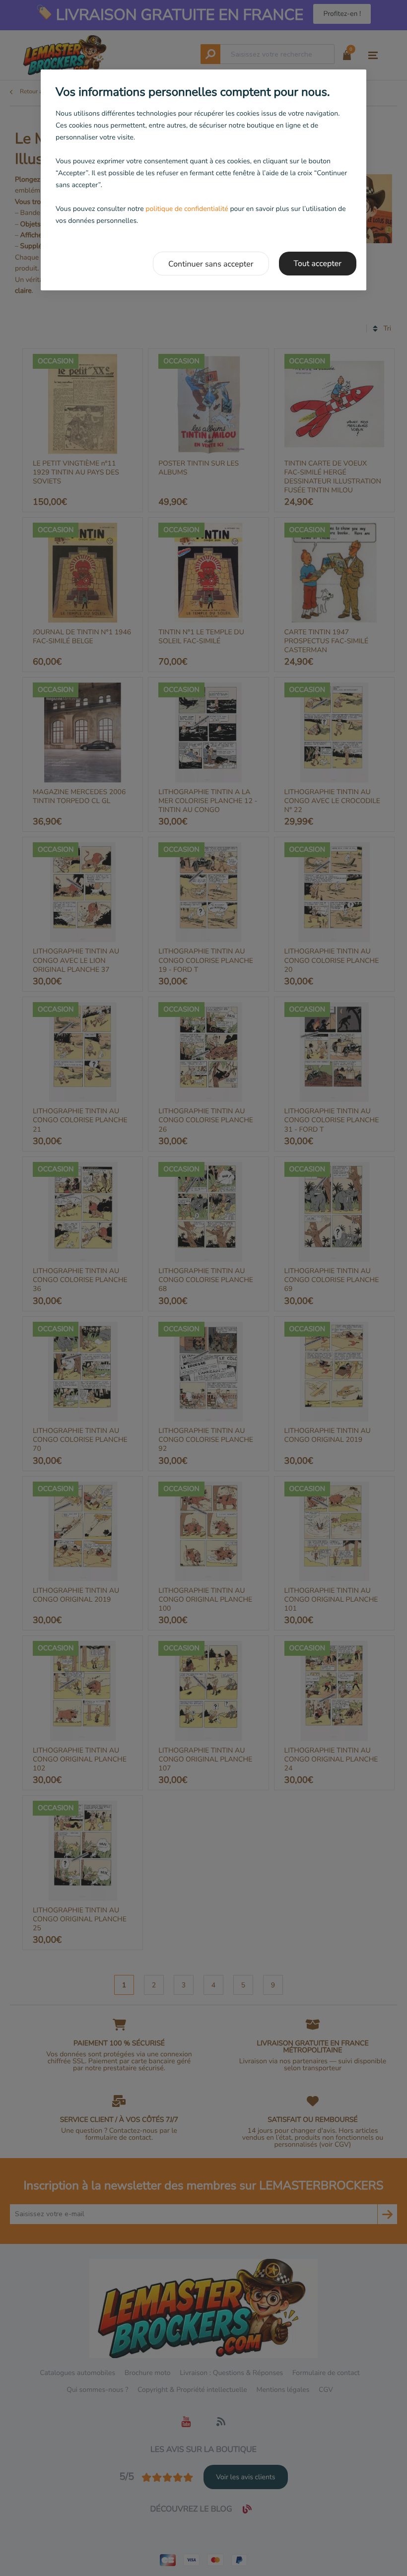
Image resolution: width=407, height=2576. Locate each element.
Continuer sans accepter (211, 264)
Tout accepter (318, 264)
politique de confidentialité (187, 209)
